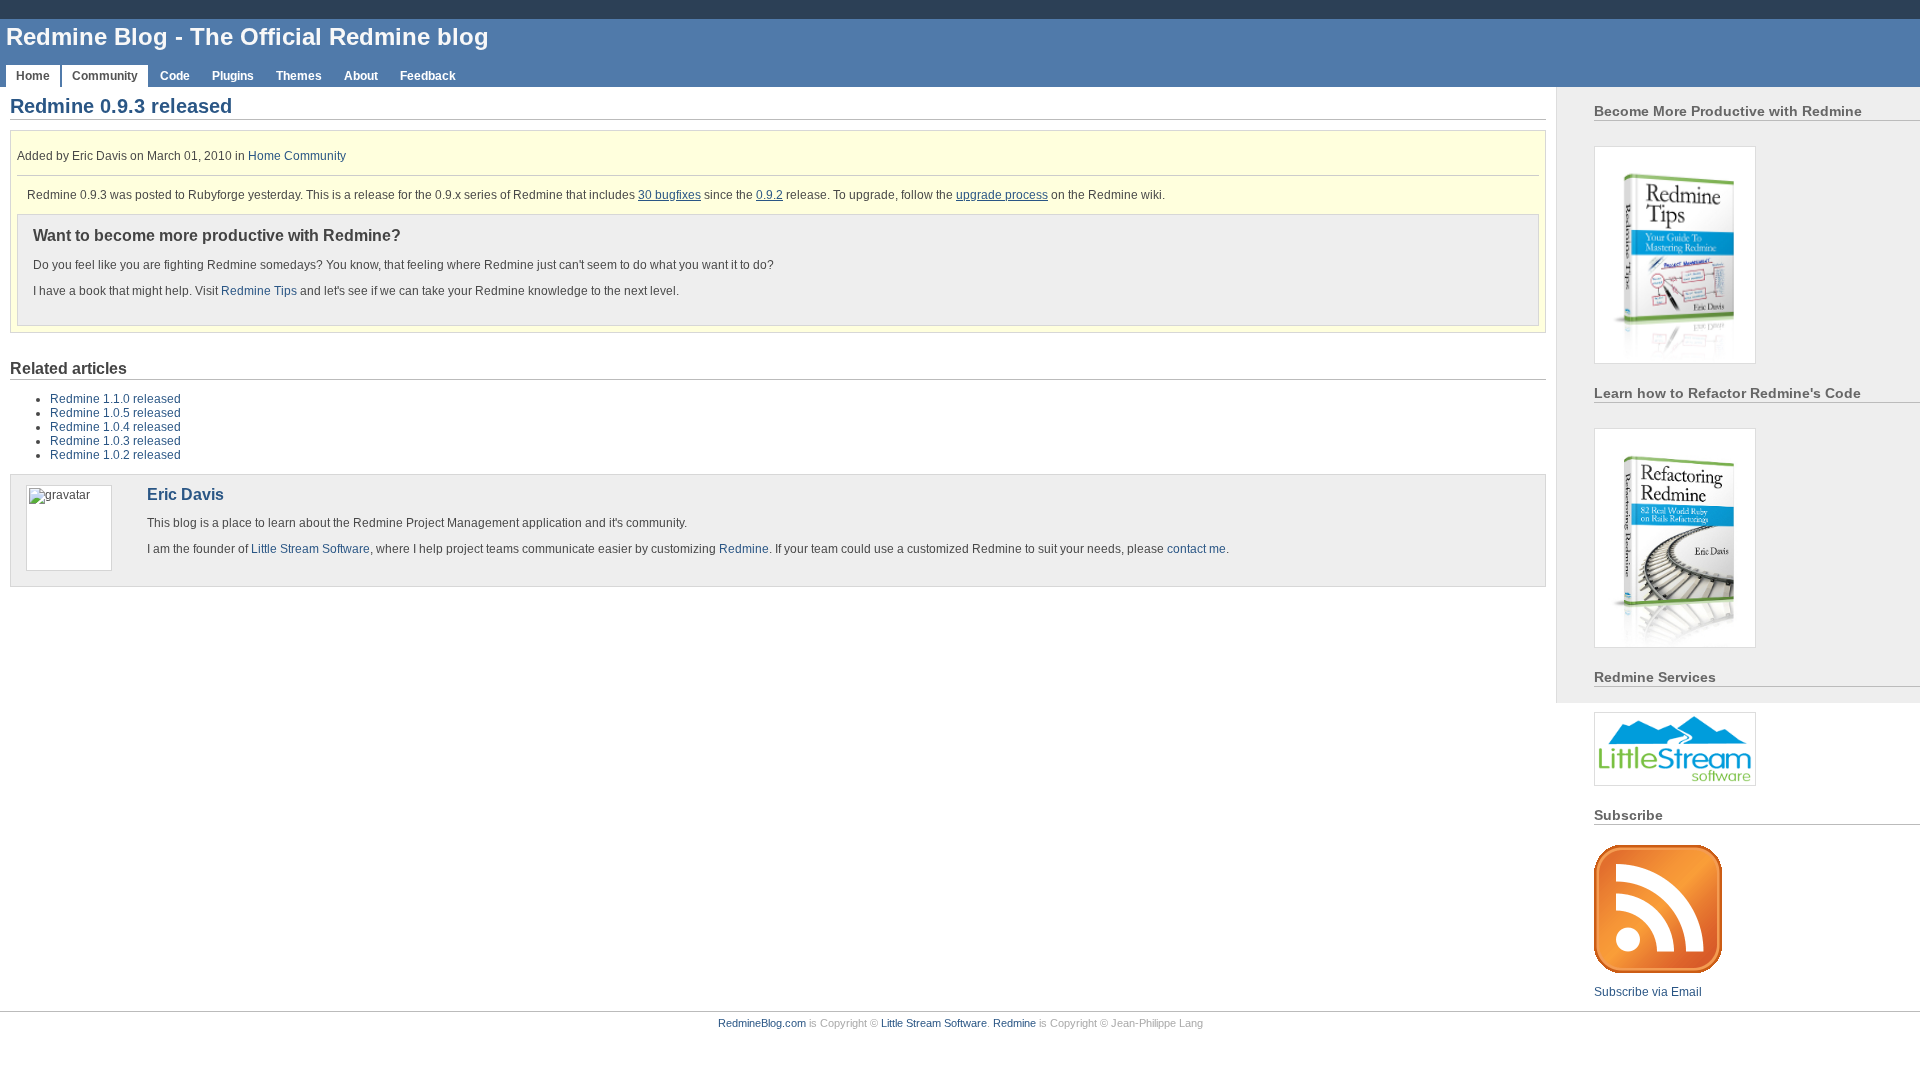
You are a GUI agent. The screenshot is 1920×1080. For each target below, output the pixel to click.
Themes (299, 76)
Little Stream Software (310, 549)
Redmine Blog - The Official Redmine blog (247, 36)
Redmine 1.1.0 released (115, 399)
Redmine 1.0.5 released (115, 413)
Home (33, 76)
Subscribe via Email (1648, 992)
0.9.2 (769, 195)
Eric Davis (185, 494)
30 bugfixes (669, 195)
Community (105, 76)
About (361, 76)
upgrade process (1002, 195)
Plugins (233, 76)
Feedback (428, 76)
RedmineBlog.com (762, 1023)
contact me (1196, 549)
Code (175, 76)
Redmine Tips (259, 291)
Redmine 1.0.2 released (115, 455)
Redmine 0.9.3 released (121, 106)
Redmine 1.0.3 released (115, 441)
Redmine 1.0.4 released (115, 427)
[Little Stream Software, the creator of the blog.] (1675, 787)
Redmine (744, 549)
